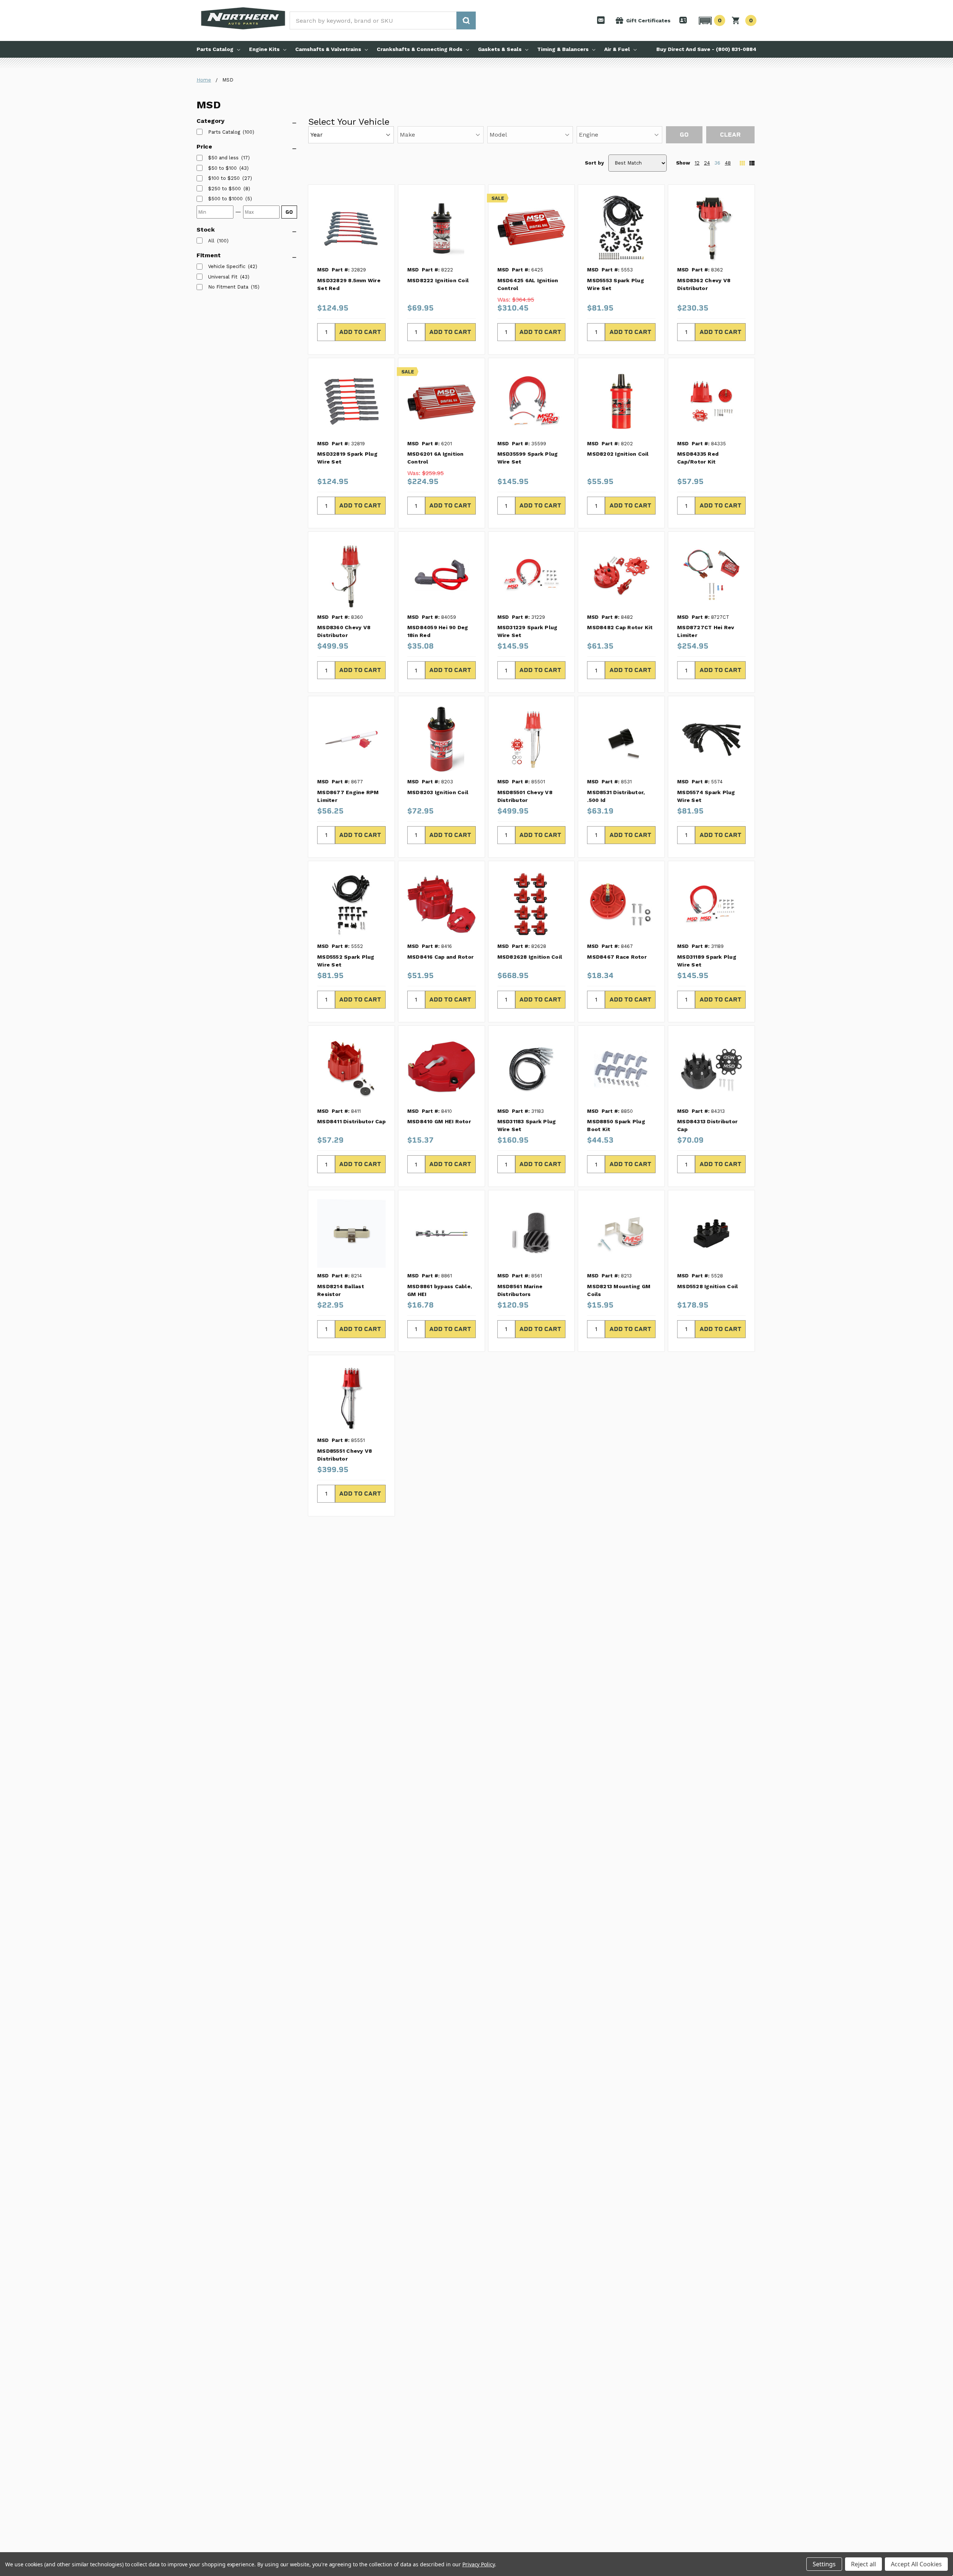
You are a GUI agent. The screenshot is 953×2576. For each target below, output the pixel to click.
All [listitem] (211, 241)
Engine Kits (264, 49)
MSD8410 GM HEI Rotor (439, 1121)
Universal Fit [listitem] (223, 277)
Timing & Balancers (563, 49)
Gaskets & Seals (500, 49)
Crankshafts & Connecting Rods (420, 49)
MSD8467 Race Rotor (617, 957)
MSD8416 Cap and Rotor (440, 957)
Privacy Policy (479, 2564)
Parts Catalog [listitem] (224, 132)
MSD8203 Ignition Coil (438, 792)
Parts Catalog (215, 49)
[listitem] (223, 158)
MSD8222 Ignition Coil (438, 280)
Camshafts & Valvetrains (328, 49)
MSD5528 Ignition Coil (707, 1286)
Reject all (863, 2564)
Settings (824, 2564)
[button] (711, 20)
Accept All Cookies (916, 2564)
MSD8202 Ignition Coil (618, 454)
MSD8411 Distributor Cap (351, 1121)
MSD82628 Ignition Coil (530, 957)
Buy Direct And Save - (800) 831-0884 (706, 49)
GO (289, 212)
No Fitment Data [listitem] (228, 287)
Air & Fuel (617, 49)
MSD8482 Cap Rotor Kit (620, 627)
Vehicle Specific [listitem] (227, 266)
